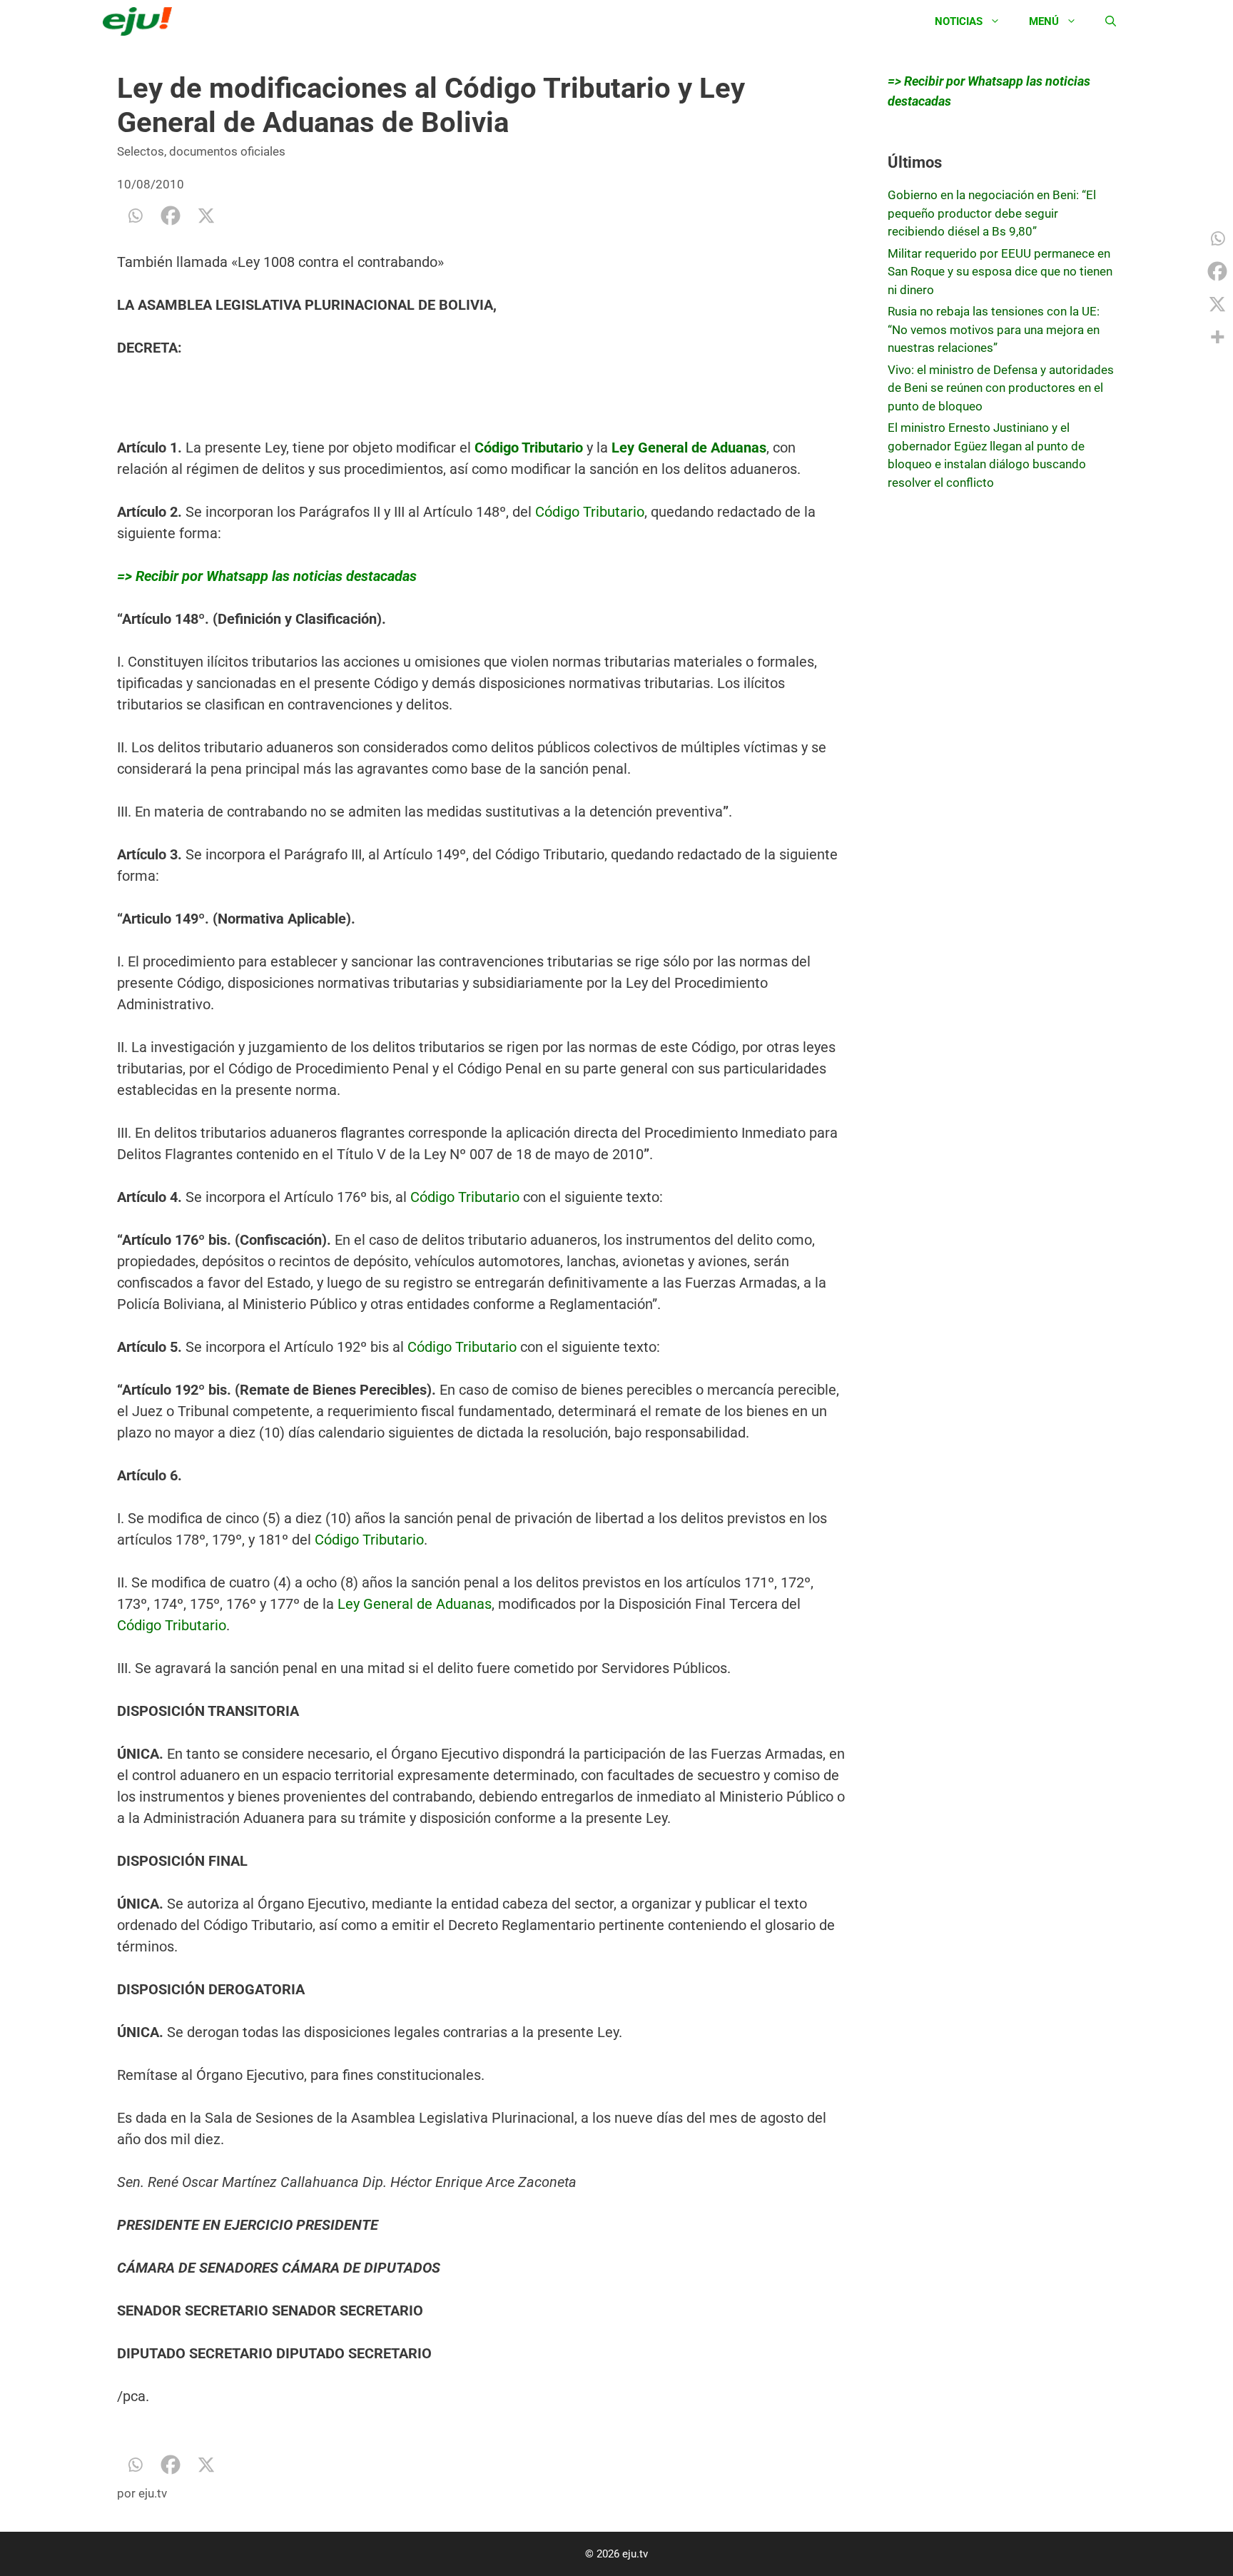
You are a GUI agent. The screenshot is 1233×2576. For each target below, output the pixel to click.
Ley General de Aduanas (415, 1604)
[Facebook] (171, 216)
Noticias (959, 21)
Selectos (141, 151)
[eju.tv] (141, 21)
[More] (1217, 337)
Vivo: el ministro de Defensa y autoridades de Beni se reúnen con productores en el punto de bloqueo (1001, 388)
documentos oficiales (227, 151)
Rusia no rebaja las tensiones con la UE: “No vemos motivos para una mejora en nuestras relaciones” (994, 329)
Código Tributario (590, 512)
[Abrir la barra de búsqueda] (1111, 21)
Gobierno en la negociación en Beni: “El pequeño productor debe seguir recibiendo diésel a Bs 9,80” (992, 213)
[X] (206, 216)
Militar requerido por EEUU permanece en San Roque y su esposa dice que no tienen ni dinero (1000, 272)
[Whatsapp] (135, 216)
